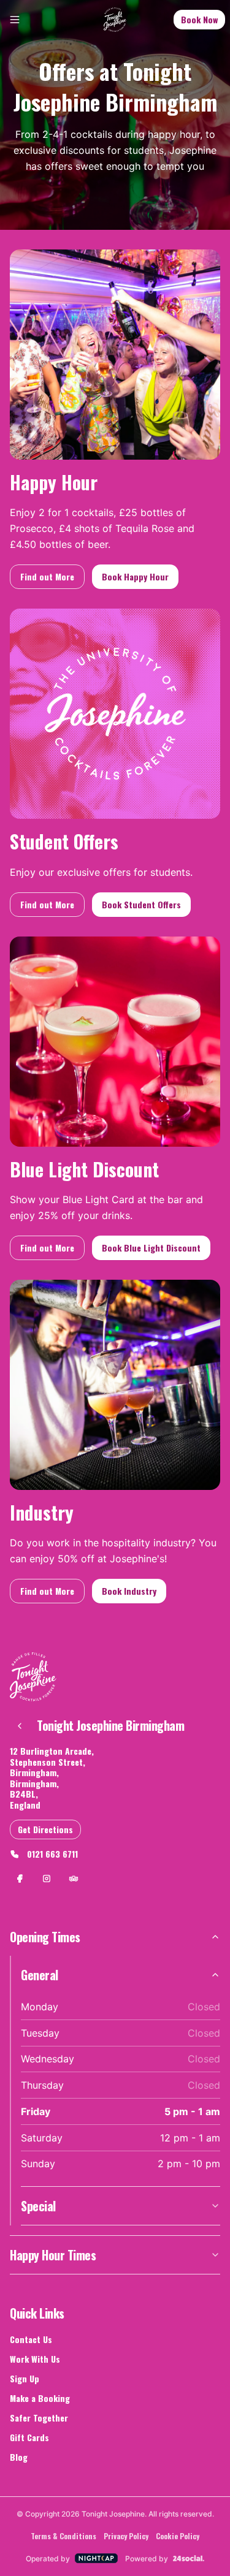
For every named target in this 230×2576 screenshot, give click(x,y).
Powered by (147, 2559)
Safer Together (39, 2418)
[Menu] (15, 20)
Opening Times (45, 1937)
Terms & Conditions (63, 2536)
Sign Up (25, 2378)
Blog (19, 2457)
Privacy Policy (126, 2536)
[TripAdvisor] (74, 1879)
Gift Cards (29, 2437)
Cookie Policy (178, 2536)
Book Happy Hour (135, 576)
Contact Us (31, 2339)
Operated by (48, 2559)
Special (38, 2206)
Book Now (199, 19)
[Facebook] (20, 1879)
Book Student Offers (141, 904)
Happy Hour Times (53, 2255)
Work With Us (35, 2359)
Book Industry (129, 1591)
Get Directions (45, 1829)
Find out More (47, 576)
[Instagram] (47, 1879)
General (40, 1975)
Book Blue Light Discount (151, 1248)
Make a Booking (40, 2398)
